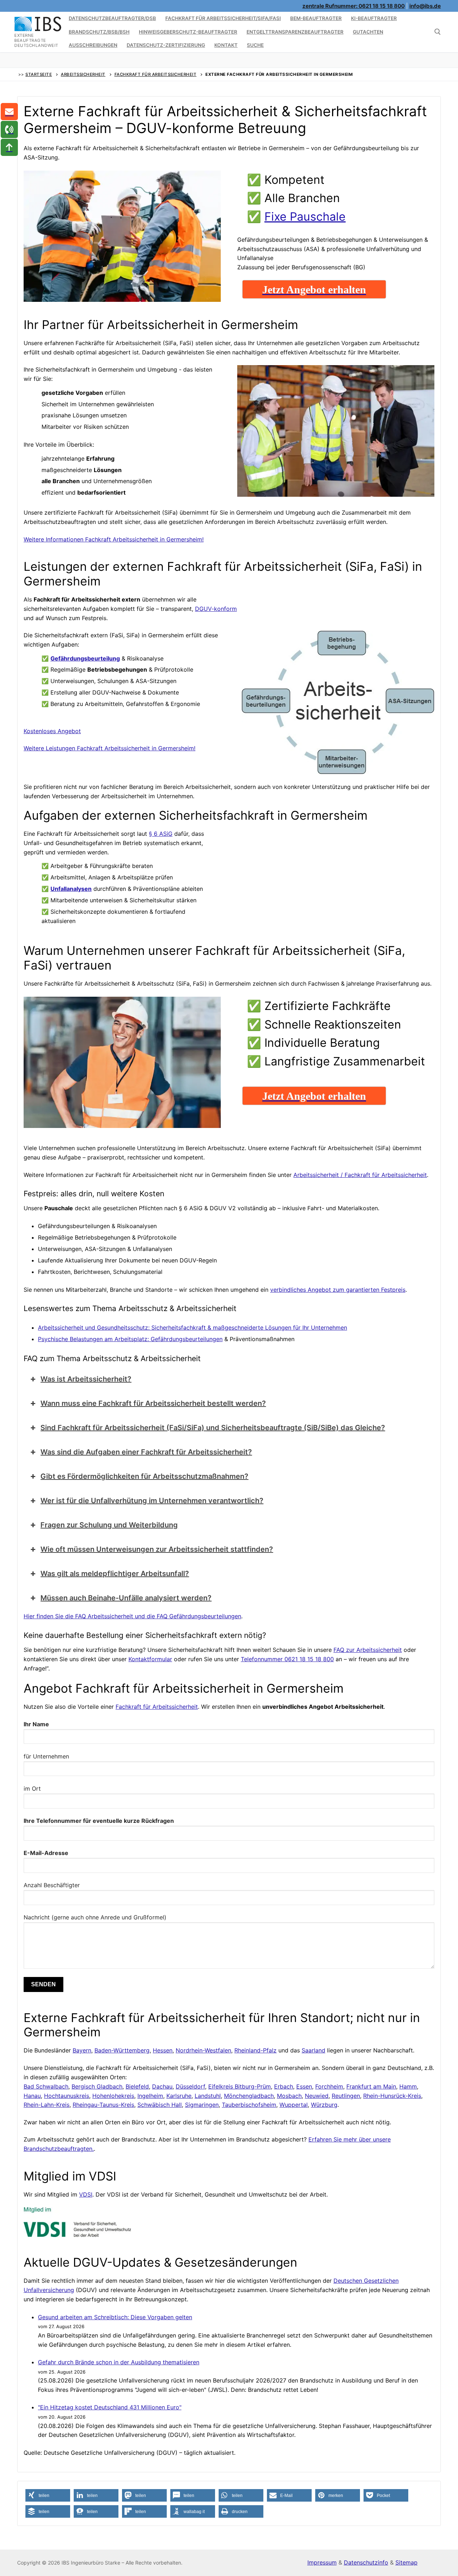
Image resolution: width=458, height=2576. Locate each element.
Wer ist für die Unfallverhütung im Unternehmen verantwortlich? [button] (152, 1501)
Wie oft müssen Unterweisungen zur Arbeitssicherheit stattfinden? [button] (157, 1549)
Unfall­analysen (71, 889)
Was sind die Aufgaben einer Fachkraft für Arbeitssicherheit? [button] (146, 1452)
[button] (48, 2495)
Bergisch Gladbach (97, 2086)
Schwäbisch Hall (160, 2105)
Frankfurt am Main (371, 2086)
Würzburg (324, 2105)
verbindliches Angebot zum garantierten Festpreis (338, 1290)
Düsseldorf (190, 2086)
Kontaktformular (150, 1659)
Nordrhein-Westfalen (203, 2050)
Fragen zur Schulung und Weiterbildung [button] (109, 1525)
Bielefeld (137, 2086)
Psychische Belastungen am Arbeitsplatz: (94, 1339)
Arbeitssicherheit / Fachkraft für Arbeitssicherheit (360, 1175)
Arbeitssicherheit (83, 74)
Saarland (313, 2050)
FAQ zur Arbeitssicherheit (368, 1650)
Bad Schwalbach (46, 2086)
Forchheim (329, 2086)
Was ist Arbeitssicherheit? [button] (86, 1379)
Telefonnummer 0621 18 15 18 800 (287, 1659)
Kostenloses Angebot (52, 731)
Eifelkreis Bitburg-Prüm (240, 2086)
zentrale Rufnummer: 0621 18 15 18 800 (354, 6)
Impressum (322, 2562)
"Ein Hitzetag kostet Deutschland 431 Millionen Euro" (110, 2407)
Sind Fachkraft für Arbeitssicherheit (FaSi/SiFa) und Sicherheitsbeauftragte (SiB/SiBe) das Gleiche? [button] (213, 1428)
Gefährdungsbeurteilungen (187, 1339)
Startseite (39, 74)
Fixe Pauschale (305, 217)
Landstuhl (208, 2096)
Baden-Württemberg (122, 2050)
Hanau (32, 2096)
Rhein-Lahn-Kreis (47, 2105)
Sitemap (406, 2562)
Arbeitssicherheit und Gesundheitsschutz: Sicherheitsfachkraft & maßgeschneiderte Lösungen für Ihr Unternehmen (193, 1328)
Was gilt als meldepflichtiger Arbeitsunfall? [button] (115, 1574)
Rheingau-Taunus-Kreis (103, 2105)
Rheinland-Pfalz (255, 2050)
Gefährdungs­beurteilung (85, 658)
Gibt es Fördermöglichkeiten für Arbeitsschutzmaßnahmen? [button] (144, 1476)
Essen (304, 2086)
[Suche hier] (438, 32)
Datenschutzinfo (366, 2562)
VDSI (86, 2194)
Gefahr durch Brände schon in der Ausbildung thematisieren (119, 2362)
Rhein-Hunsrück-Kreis (392, 2096)
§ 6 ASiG (161, 834)
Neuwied (317, 2096)
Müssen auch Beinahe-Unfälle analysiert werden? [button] (126, 1598)
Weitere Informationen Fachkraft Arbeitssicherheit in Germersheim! (114, 539)
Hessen (163, 2050)
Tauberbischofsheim (249, 2105)
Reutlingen (346, 2096)
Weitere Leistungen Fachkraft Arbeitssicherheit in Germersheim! (109, 748)
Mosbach (289, 2096)
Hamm (408, 2086)
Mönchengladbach (249, 2096)
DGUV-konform (216, 609)
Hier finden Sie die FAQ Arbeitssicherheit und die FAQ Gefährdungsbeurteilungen (132, 1616)
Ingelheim (150, 2096)
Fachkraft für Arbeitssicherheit (156, 74)
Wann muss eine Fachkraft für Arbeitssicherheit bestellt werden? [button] (153, 1403)
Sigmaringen (202, 2105)
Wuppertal (294, 2105)
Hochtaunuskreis (67, 2096)
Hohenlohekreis (113, 2096)
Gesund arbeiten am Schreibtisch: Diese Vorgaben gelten (115, 2317)
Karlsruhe (179, 2096)
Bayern (82, 2050)
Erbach (284, 2086)
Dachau (162, 2086)
